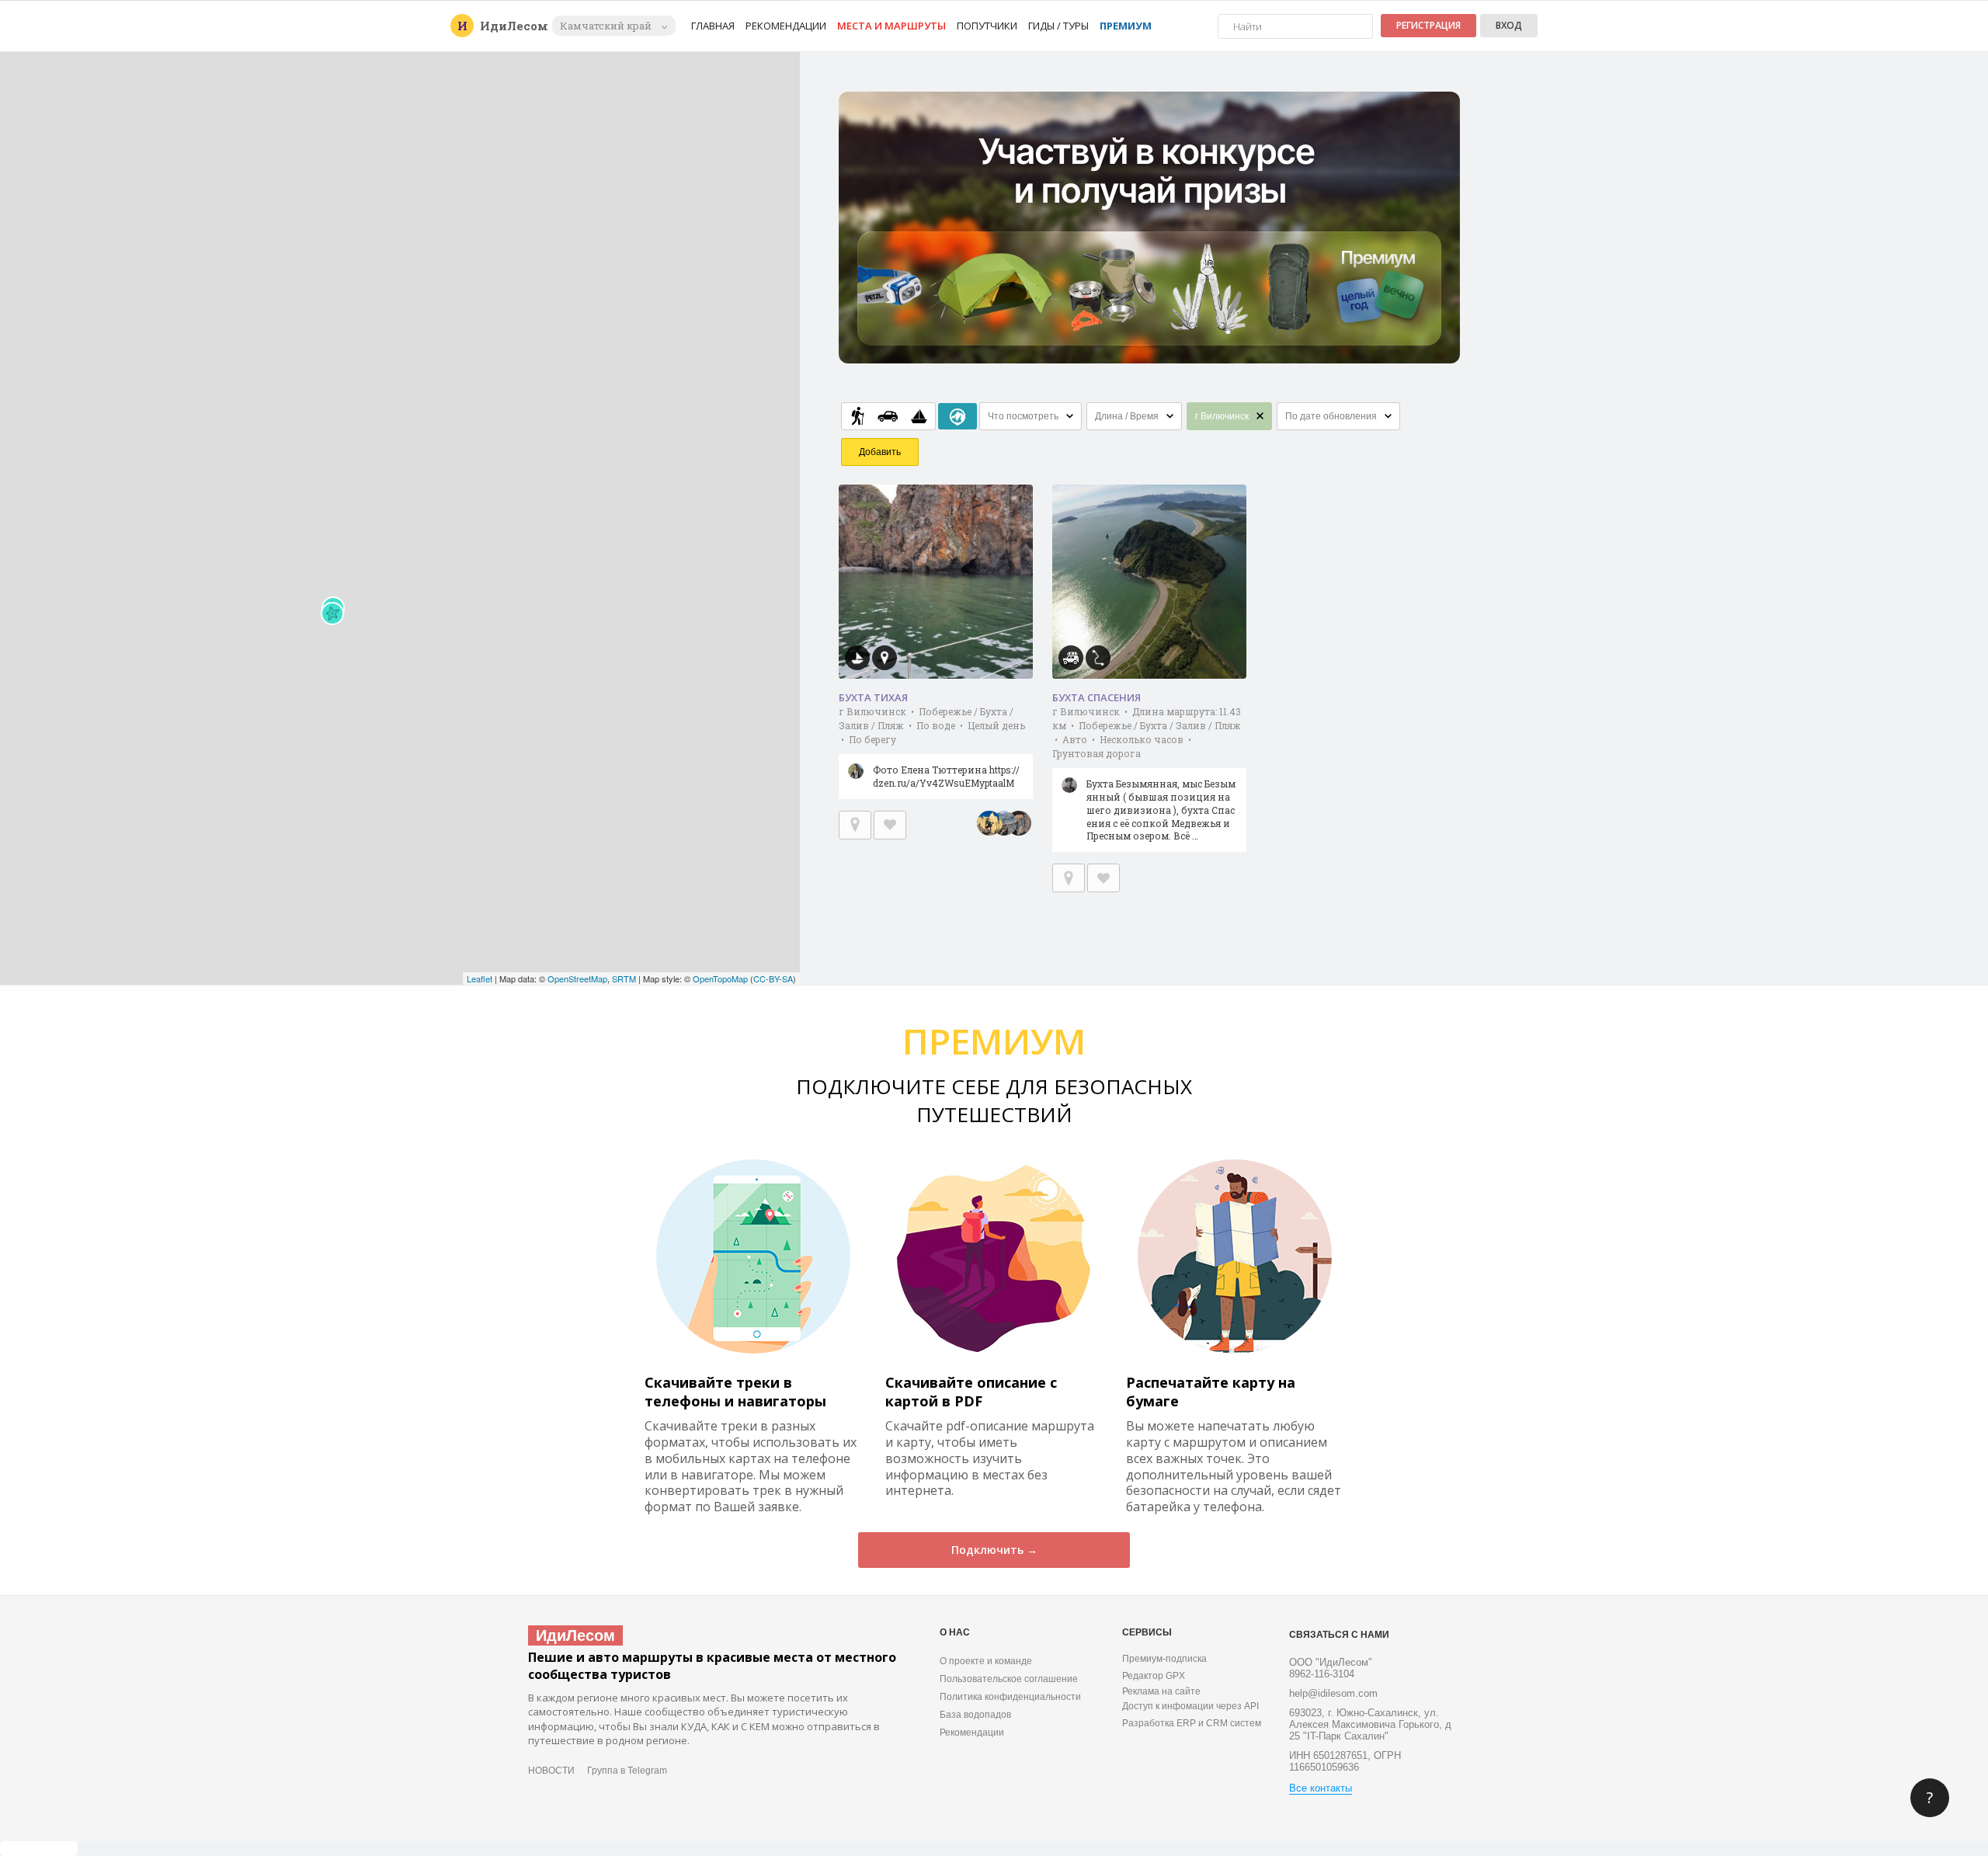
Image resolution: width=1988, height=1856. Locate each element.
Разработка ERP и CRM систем (1192, 1723)
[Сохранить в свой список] (890, 825)
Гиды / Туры (1058, 26)
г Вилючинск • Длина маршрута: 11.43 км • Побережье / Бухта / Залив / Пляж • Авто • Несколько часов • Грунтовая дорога (1147, 773)
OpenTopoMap (720, 978)
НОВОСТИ (551, 1771)
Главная (713, 26)
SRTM (624, 978)
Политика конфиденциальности (1010, 1697)
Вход (1509, 25)
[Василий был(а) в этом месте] (1004, 823)
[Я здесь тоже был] (855, 825)
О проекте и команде (986, 1661)
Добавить (880, 452)
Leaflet (480, 978)
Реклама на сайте (1161, 1691)
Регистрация (1428, 25)
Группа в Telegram (627, 1771)
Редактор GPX (1154, 1676)
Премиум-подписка (1164, 1659)
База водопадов (975, 1715)
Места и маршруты (891, 26)
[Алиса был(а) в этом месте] (1019, 823)
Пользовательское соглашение (1009, 1679)
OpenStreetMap (577, 978)
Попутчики (987, 26)
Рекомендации (786, 26)
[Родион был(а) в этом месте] (989, 823)
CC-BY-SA (773, 978)
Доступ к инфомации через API (1190, 1706)
